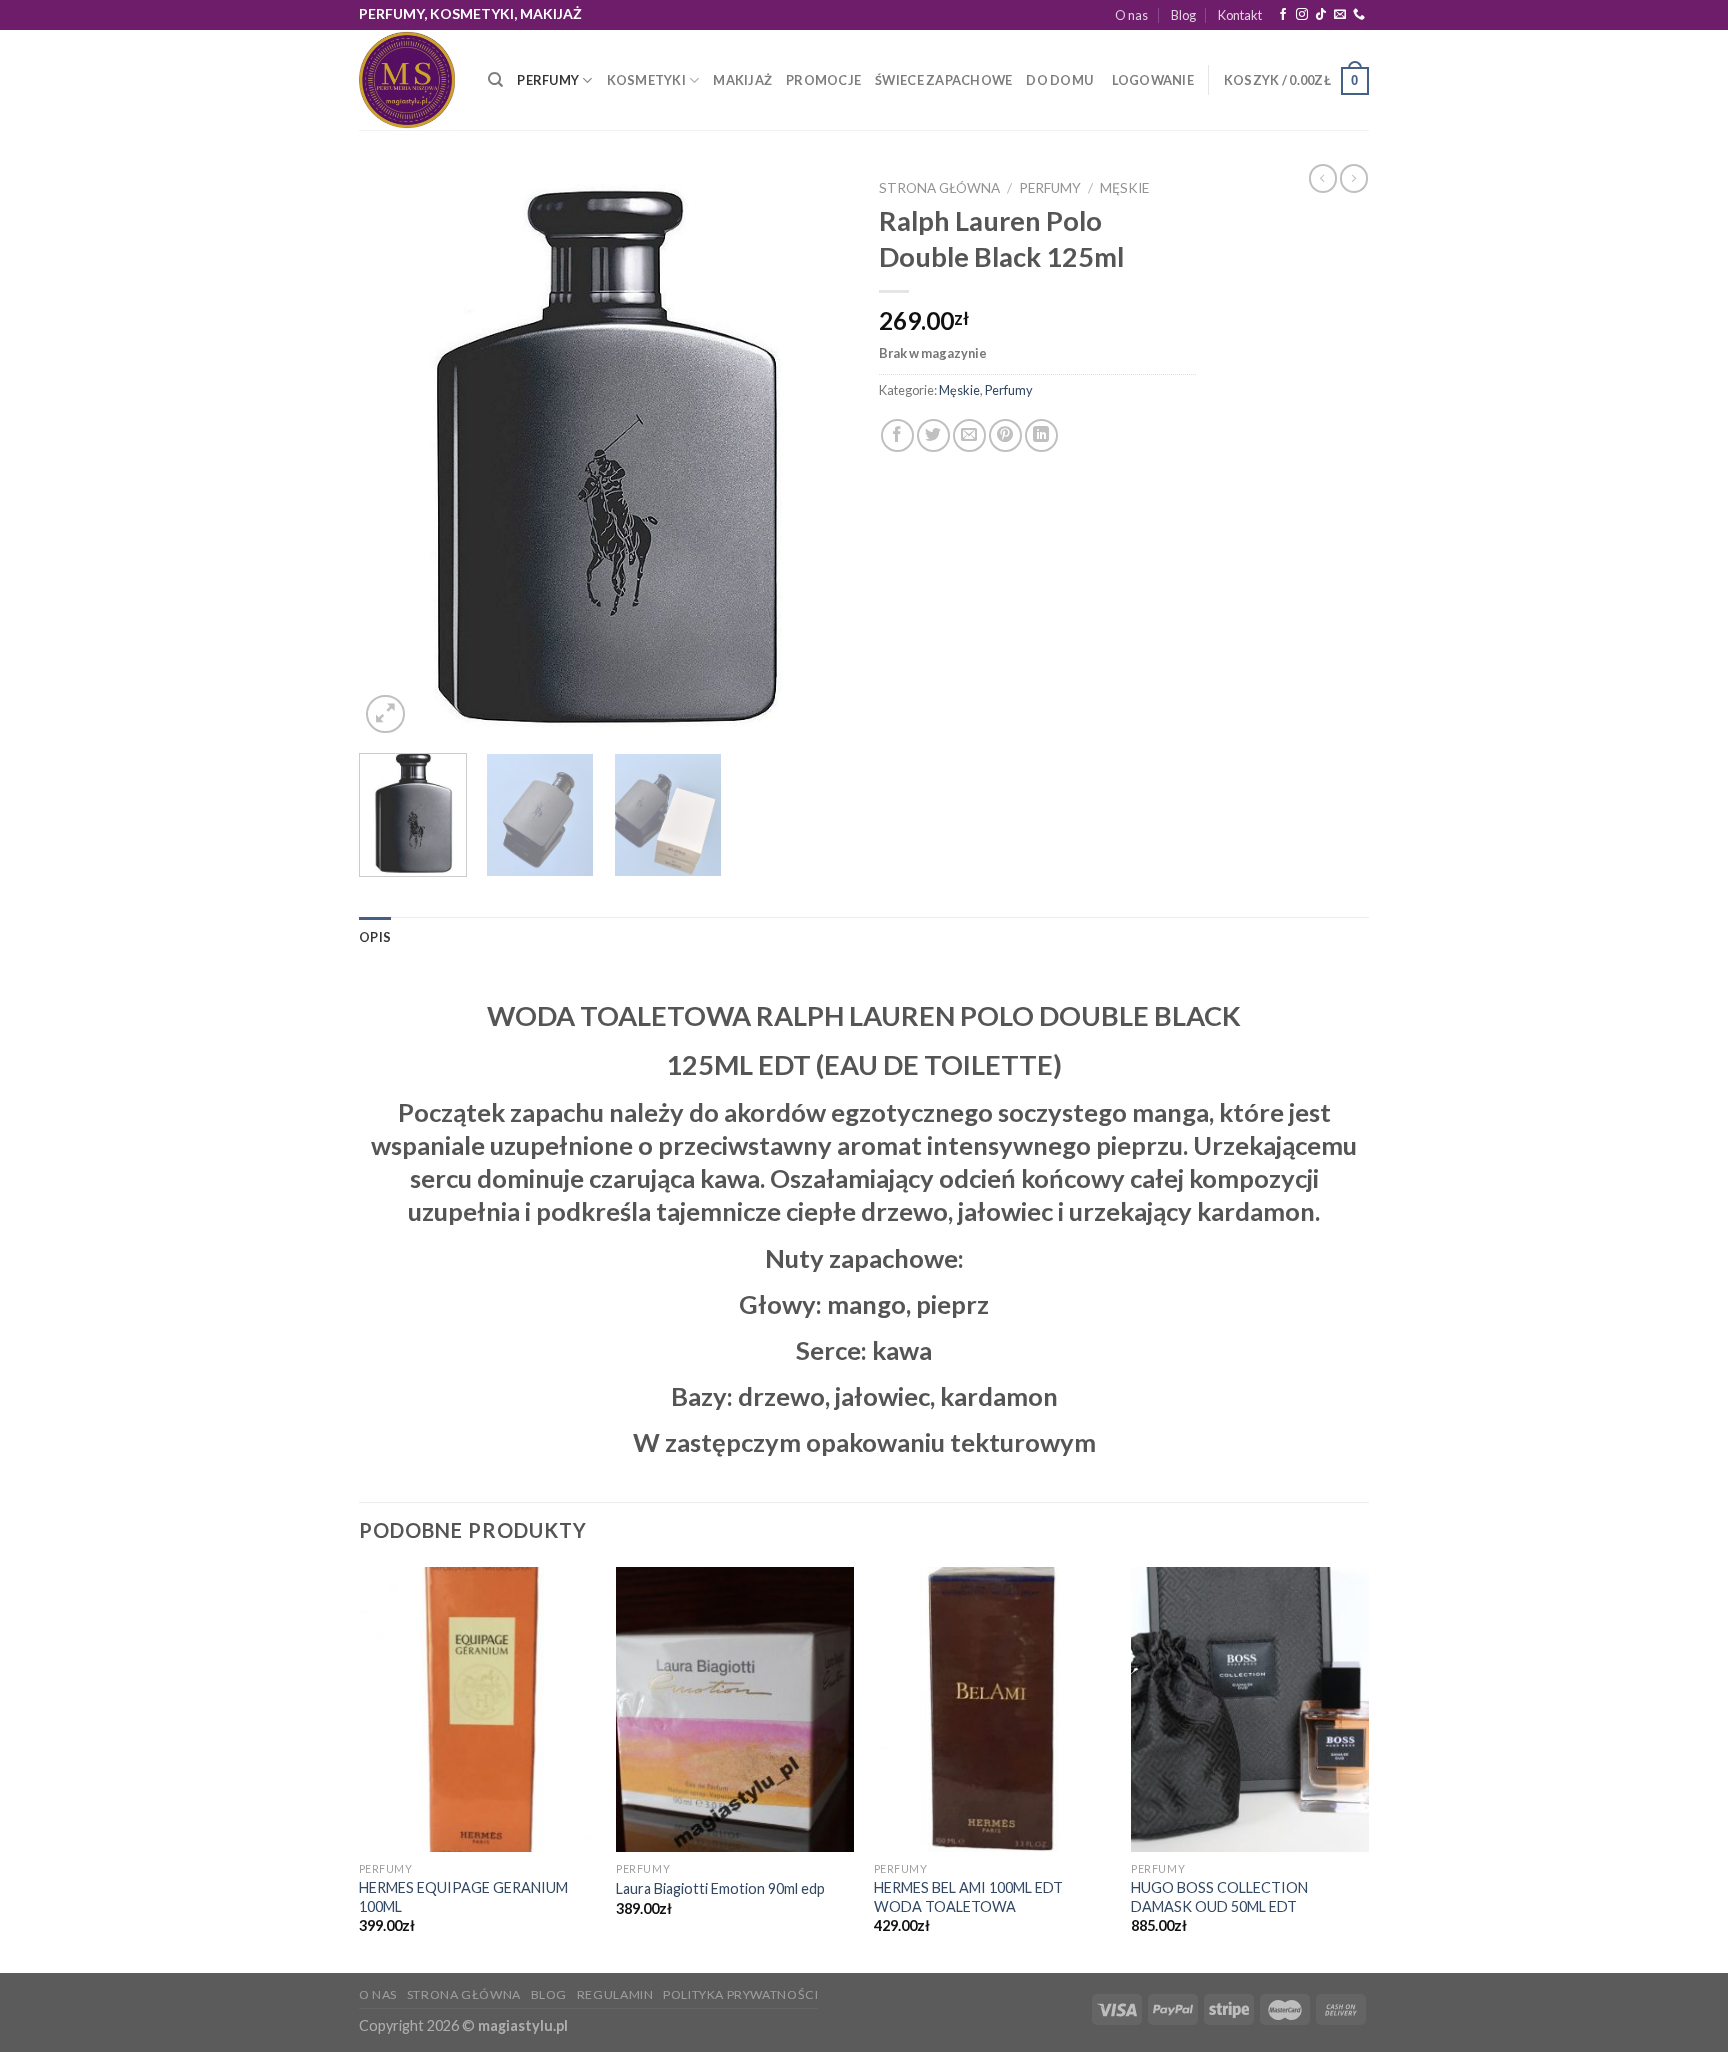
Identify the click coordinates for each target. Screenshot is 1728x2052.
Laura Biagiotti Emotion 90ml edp (720, 1888)
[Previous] (394, 454)
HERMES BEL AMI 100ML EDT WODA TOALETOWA (968, 1897)
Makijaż (742, 80)
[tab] (375, 937)
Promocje (823, 80)
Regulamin (615, 1994)
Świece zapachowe (943, 80)
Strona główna (939, 188)
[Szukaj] (495, 80)
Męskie (1124, 188)
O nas (1131, 15)
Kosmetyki (646, 80)
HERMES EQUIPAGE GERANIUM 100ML (463, 1897)
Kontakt (1240, 15)
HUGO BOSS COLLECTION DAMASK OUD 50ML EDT (1219, 1897)
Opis (375, 937)
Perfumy (548, 80)
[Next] (814, 454)
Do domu (1059, 80)
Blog (1183, 15)
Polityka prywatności (740, 1994)
